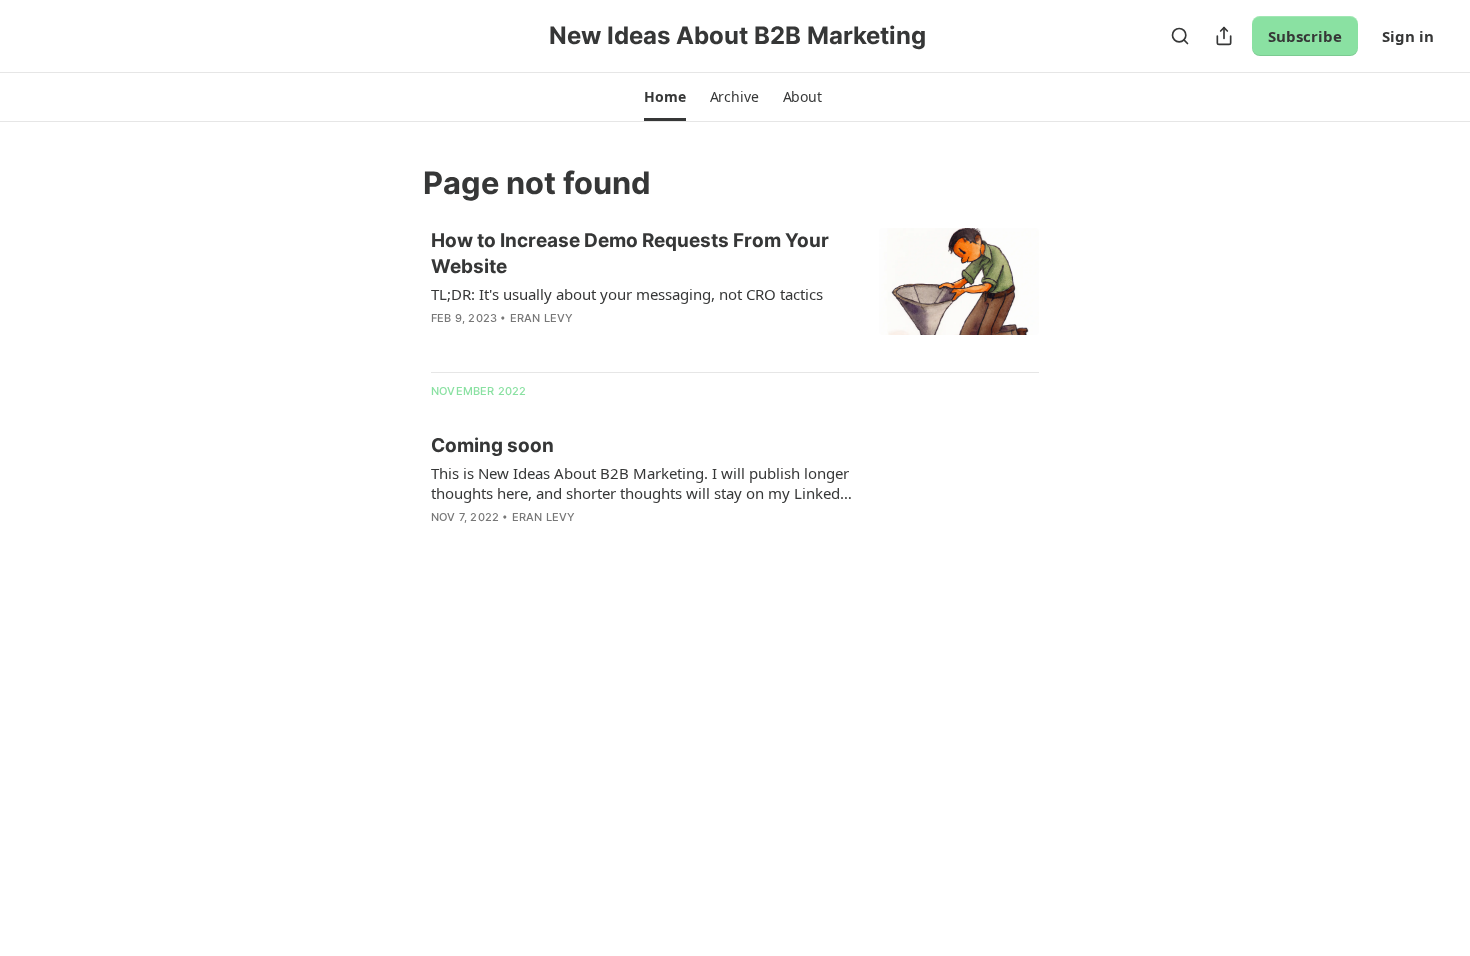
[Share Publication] (1224, 36)
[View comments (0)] (577, 344)
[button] (664, 97)
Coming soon (492, 445)
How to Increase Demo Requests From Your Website (630, 253)
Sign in (1408, 36)
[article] (735, 292)
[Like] (444, 344)
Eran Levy (542, 318)
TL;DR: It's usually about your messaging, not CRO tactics (627, 294)
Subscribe (1305, 36)
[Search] (1180, 36)
